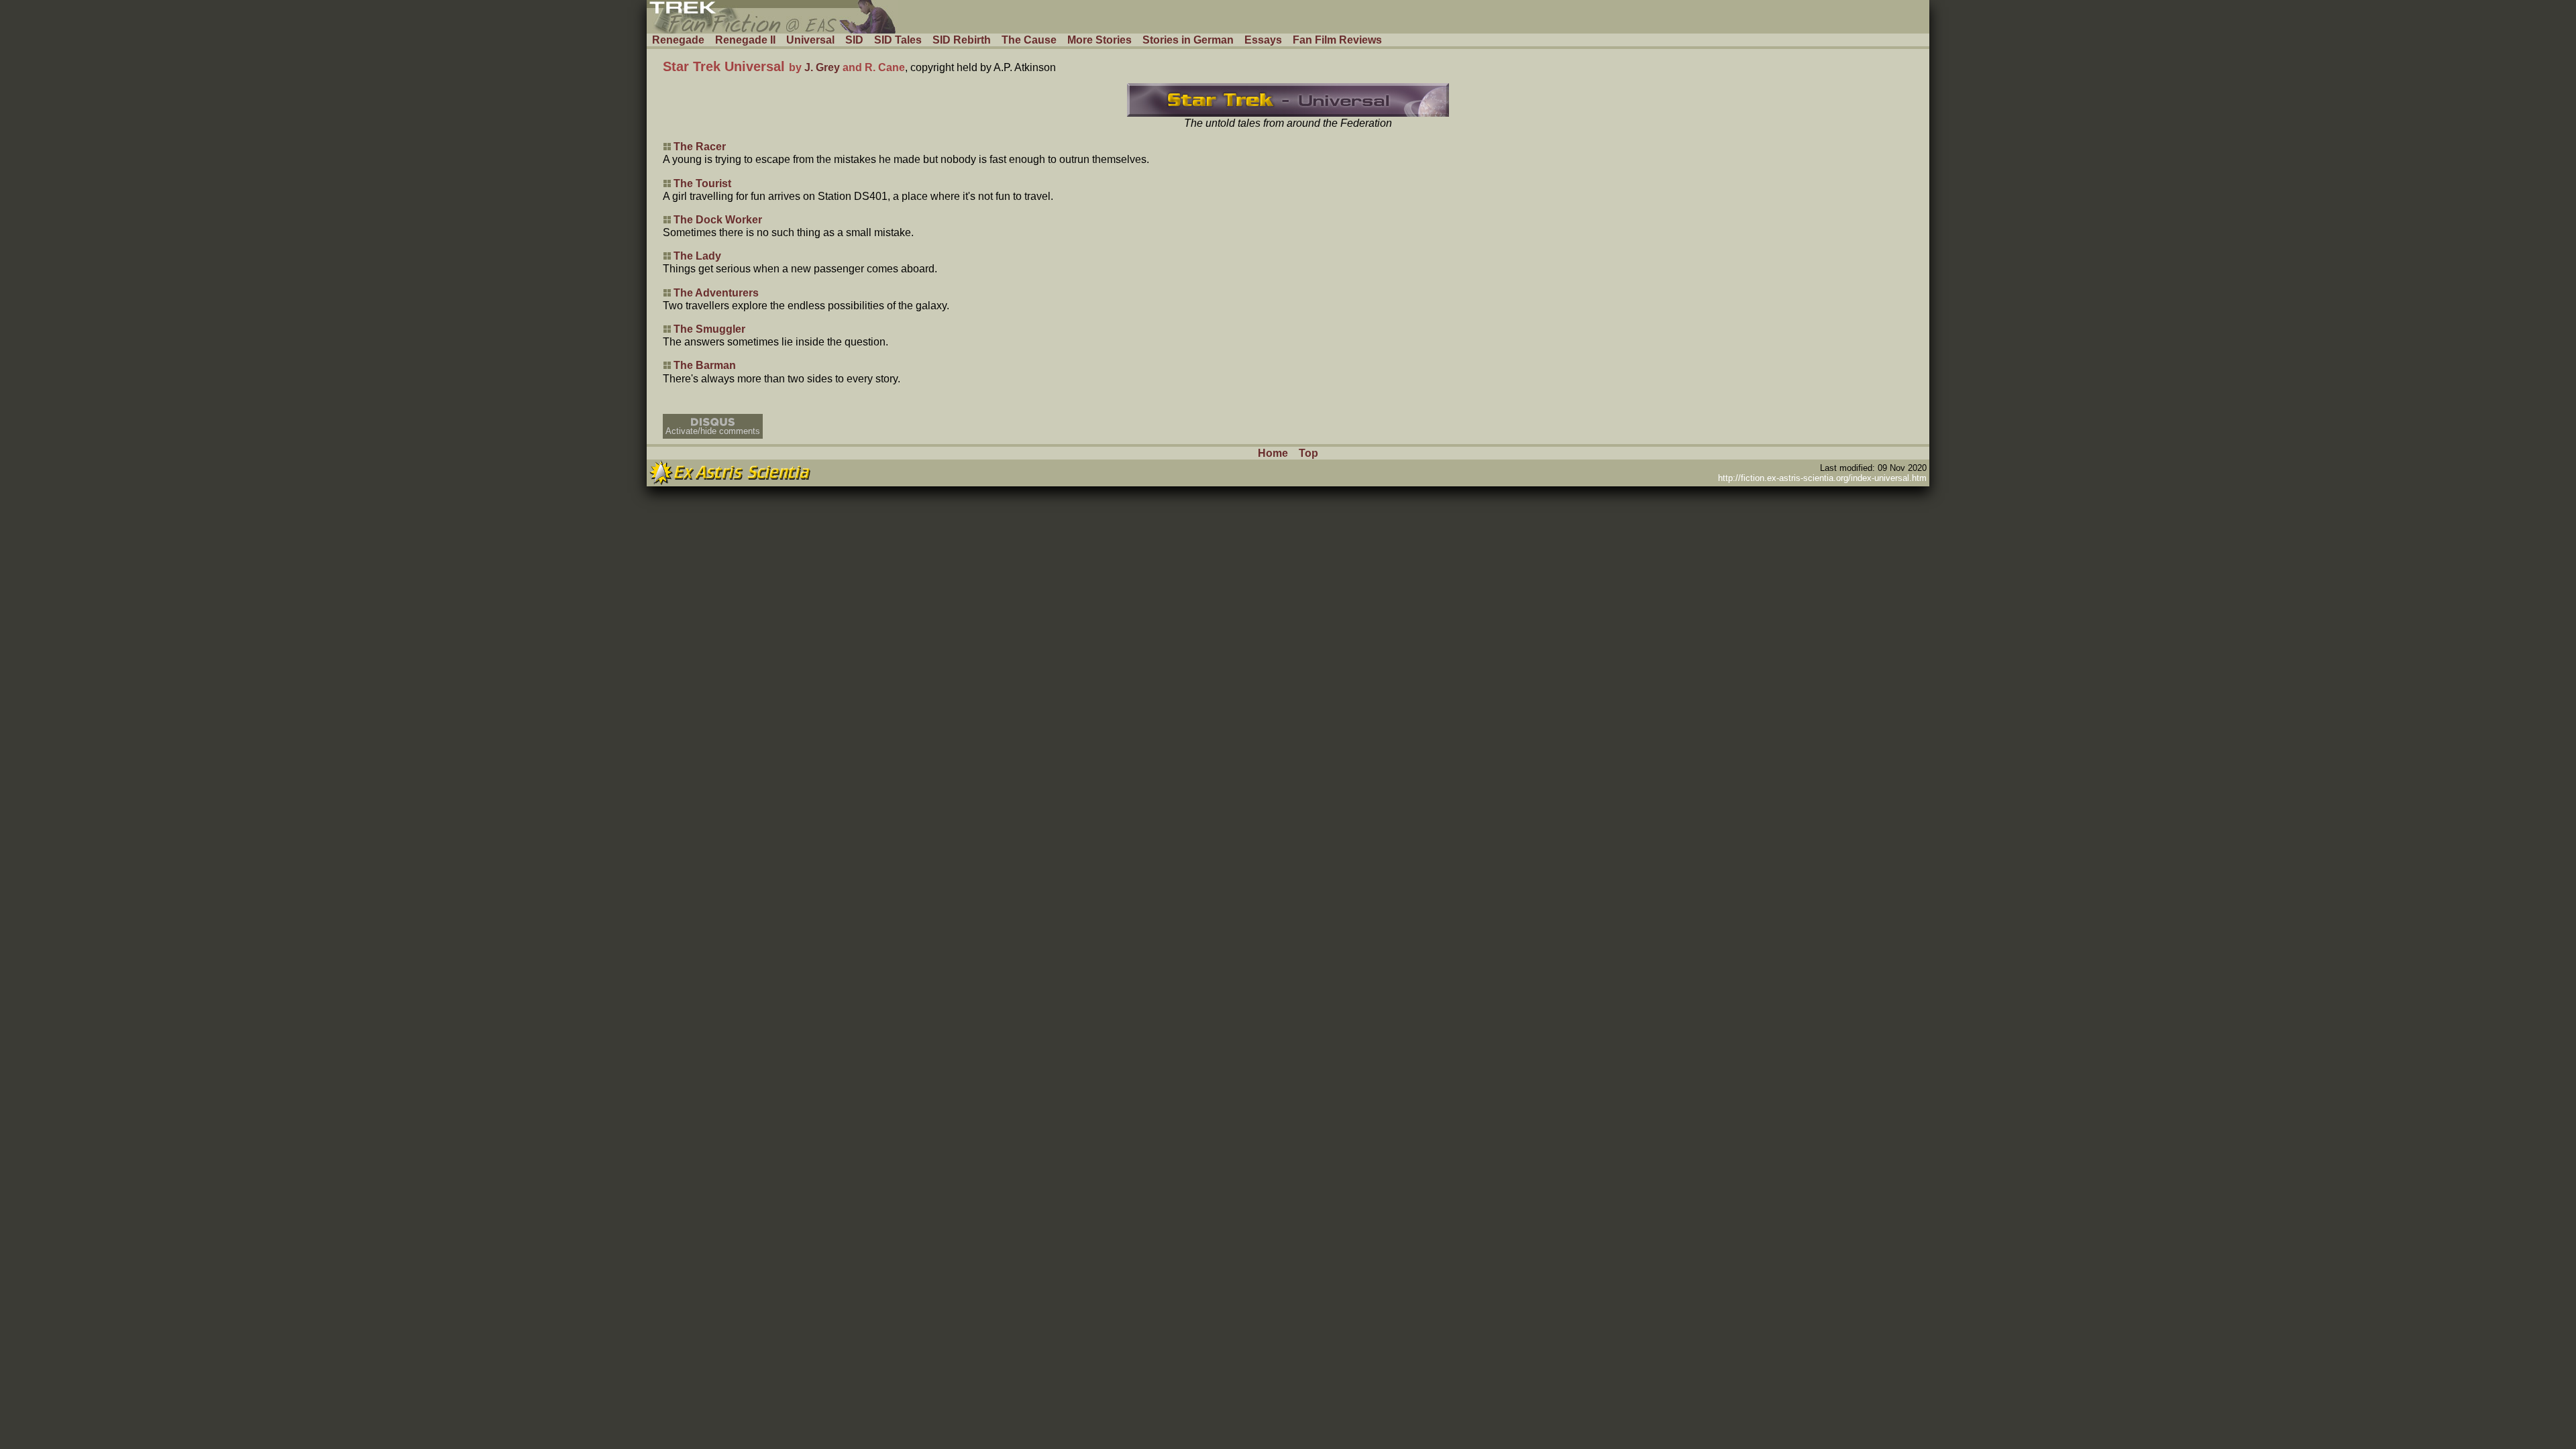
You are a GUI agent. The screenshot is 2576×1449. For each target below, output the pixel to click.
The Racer (700, 147)
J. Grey (822, 67)
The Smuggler (709, 329)
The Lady (697, 256)
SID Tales (898, 40)
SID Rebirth (962, 40)
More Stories (1099, 40)
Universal (810, 40)
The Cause (1029, 40)
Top (1308, 453)
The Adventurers (716, 293)
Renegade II (745, 40)
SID (854, 40)
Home (1273, 453)
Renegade (678, 40)
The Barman (705, 365)
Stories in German (1188, 40)
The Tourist (702, 183)
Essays (1263, 40)
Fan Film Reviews (1337, 40)
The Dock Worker (718, 220)
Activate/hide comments (713, 431)
